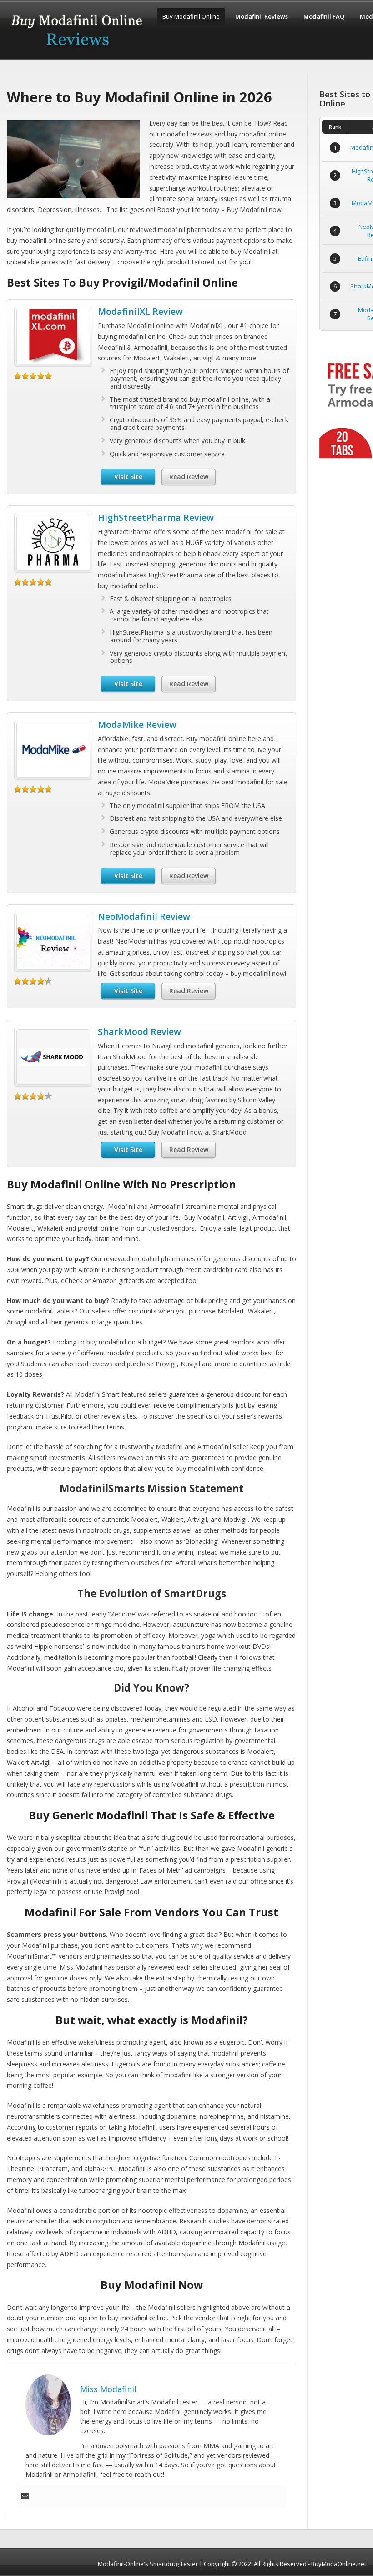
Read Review (189, 477)
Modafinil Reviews (262, 16)
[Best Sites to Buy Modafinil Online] (77, 51)
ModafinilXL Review (140, 311)
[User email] (25, 2496)
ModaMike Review (137, 725)
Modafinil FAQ (324, 16)
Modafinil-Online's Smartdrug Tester (148, 2564)
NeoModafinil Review (144, 917)
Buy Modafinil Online (191, 16)
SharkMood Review (139, 1032)
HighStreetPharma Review (156, 518)
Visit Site (128, 477)
